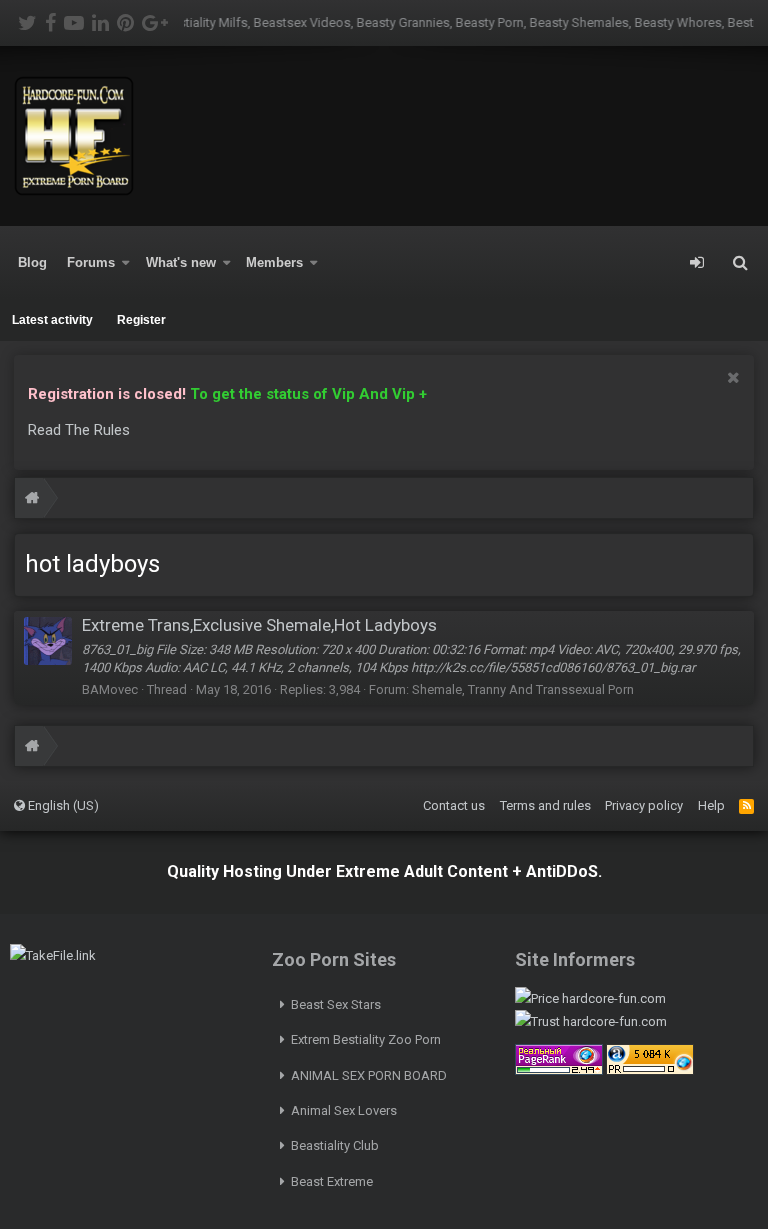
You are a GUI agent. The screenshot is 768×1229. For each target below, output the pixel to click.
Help (711, 805)
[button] (126, 263)
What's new (181, 262)
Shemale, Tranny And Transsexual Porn (523, 689)
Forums (91, 262)
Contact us (454, 805)
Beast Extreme (332, 1181)
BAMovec (110, 689)
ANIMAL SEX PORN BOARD (369, 1075)
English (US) (62, 805)
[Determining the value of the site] (590, 998)
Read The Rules (79, 430)
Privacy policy (644, 805)
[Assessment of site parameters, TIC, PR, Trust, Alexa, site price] (650, 1070)
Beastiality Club (335, 1145)
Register (141, 320)
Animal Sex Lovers (344, 1110)
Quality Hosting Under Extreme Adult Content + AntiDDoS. (384, 871)
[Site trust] (591, 1021)
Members (274, 262)
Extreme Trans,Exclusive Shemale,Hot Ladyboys (259, 625)
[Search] (740, 263)
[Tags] (32, 500)
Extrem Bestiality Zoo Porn (366, 1039)
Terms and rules (545, 805)
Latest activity (52, 320)
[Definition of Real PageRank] (559, 1070)
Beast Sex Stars (336, 1004)
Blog (32, 262)
